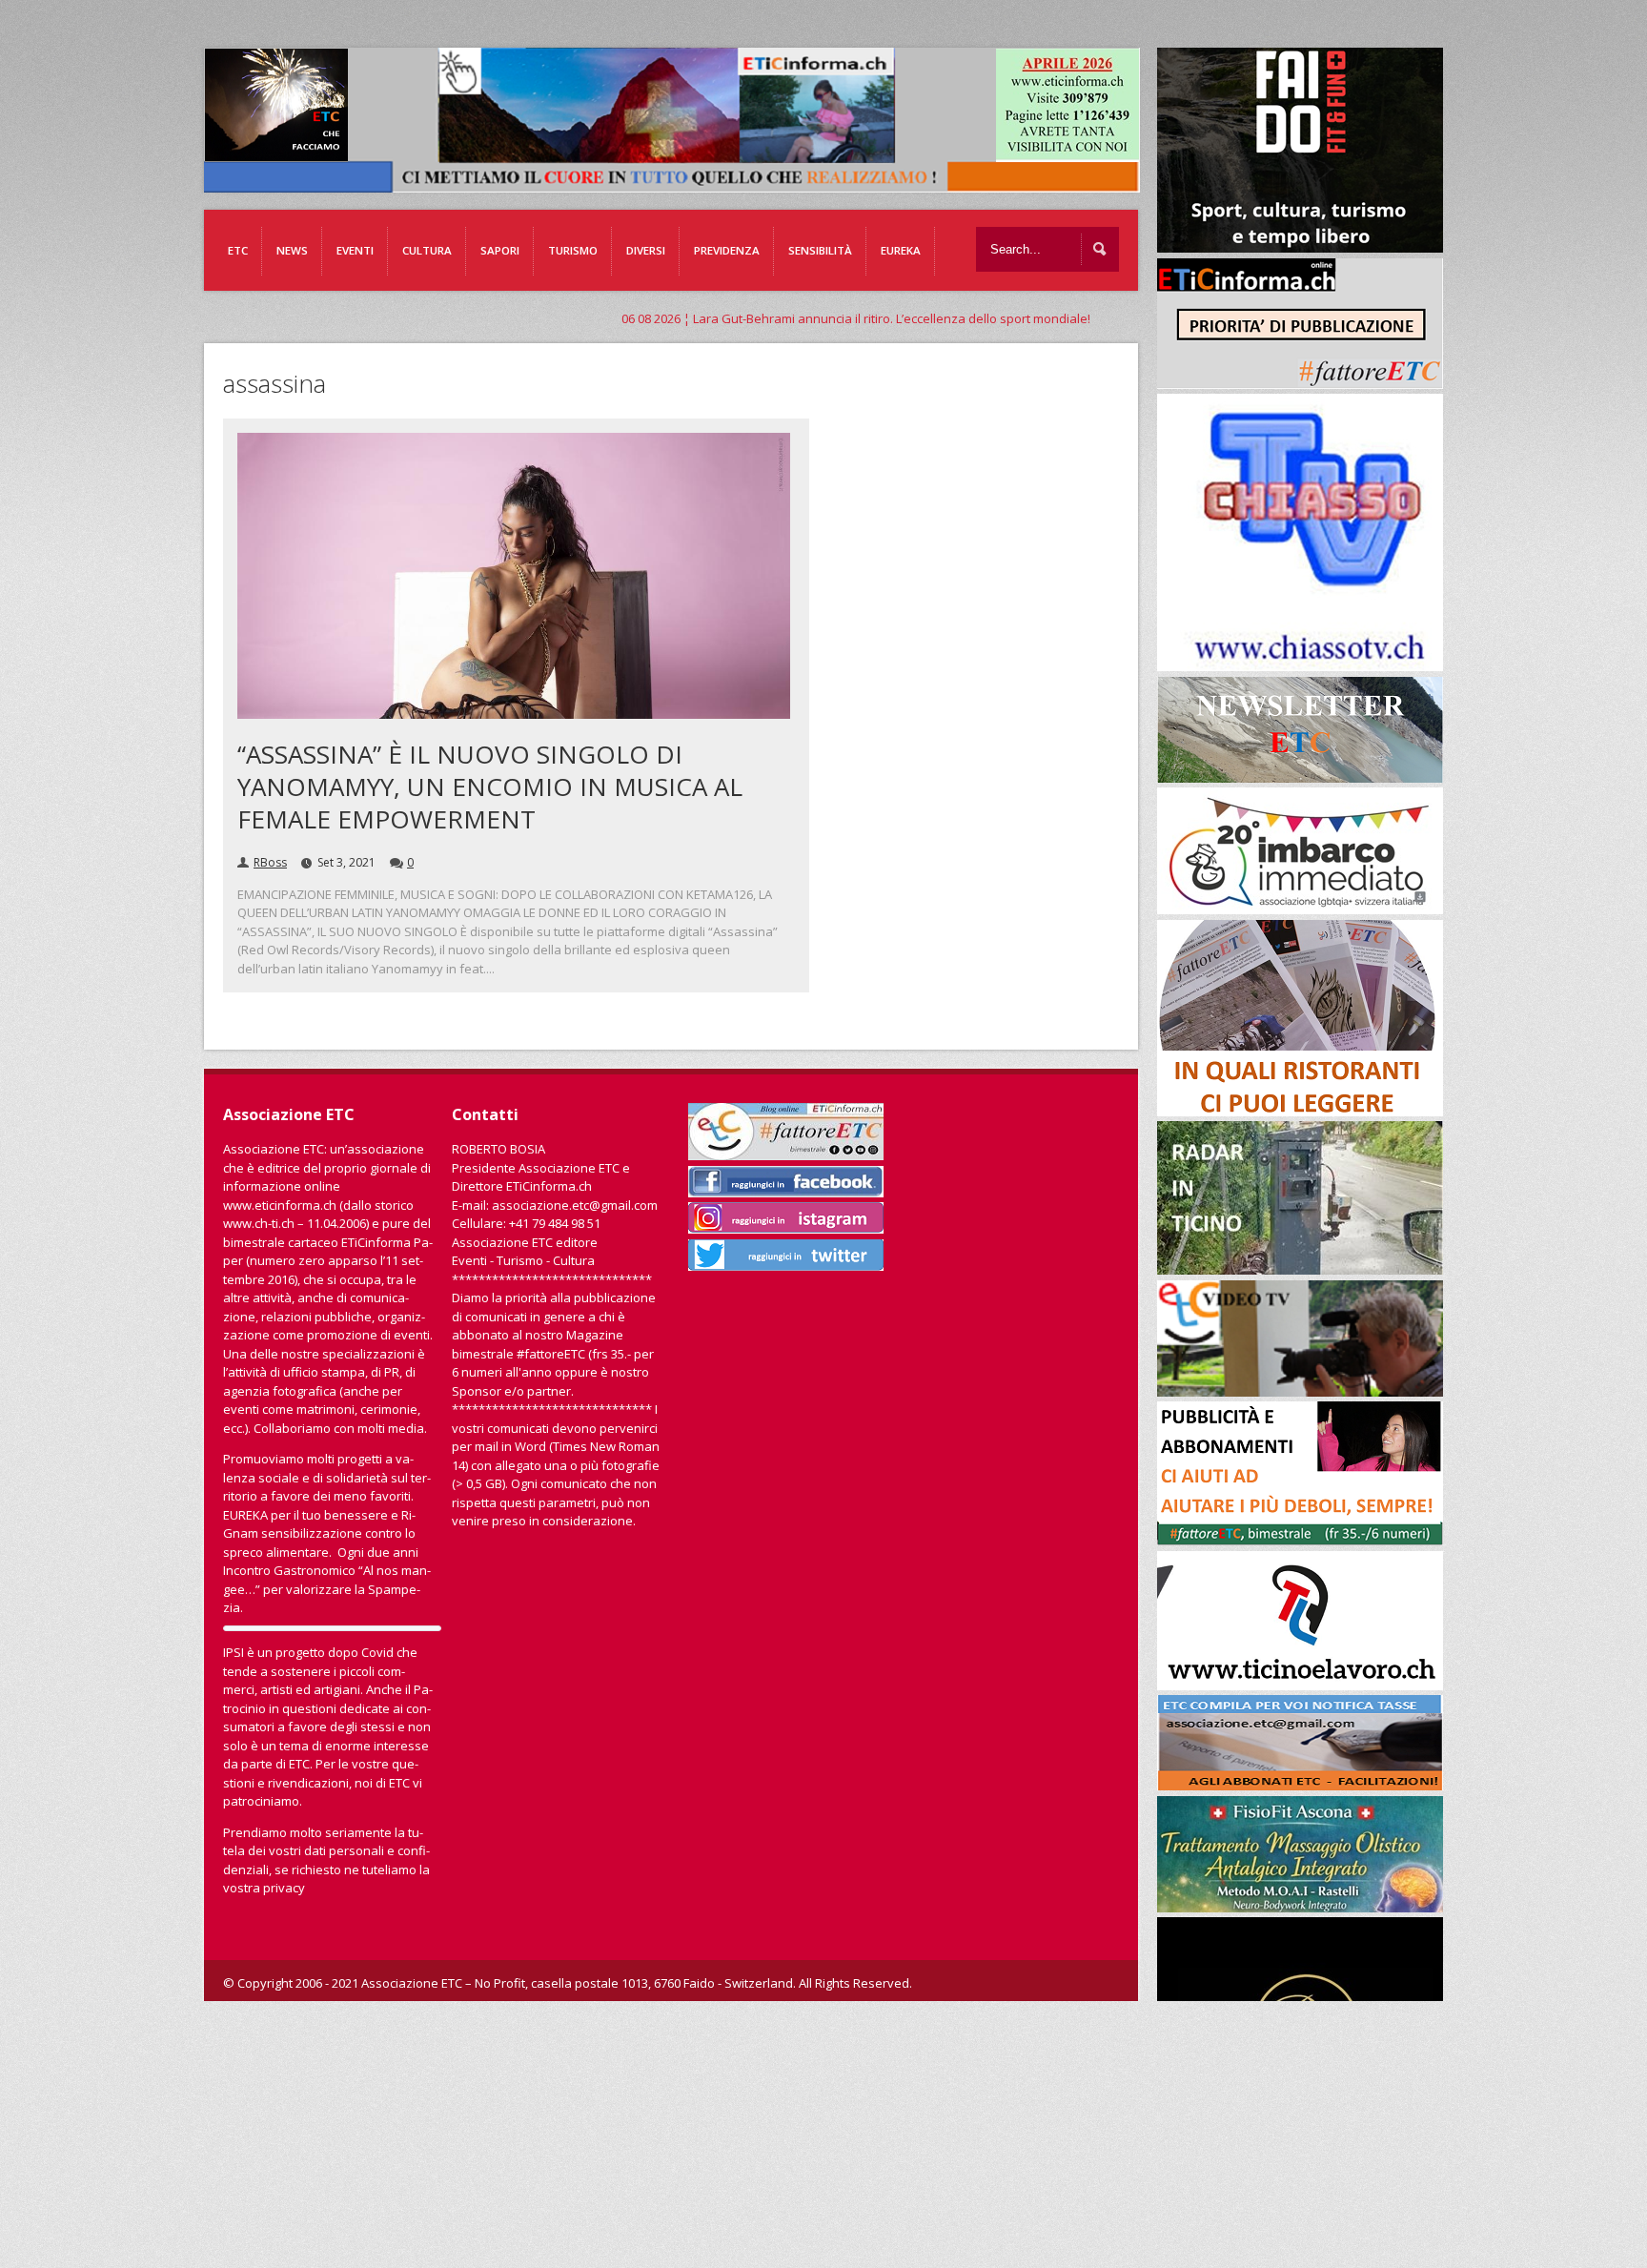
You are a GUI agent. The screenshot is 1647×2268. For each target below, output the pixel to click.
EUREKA (901, 250)
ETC (238, 250)
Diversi (646, 250)
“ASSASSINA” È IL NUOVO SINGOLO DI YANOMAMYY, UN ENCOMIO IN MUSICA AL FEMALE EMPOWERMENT (490, 787)
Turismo (573, 250)
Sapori (500, 250)
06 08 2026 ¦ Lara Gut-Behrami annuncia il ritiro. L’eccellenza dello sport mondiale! (685, 318)
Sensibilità (820, 250)
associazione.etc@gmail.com (575, 1205)
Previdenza (727, 250)
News (292, 250)
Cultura (427, 250)
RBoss (270, 862)
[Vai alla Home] (681, 183)
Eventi (355, 250)
